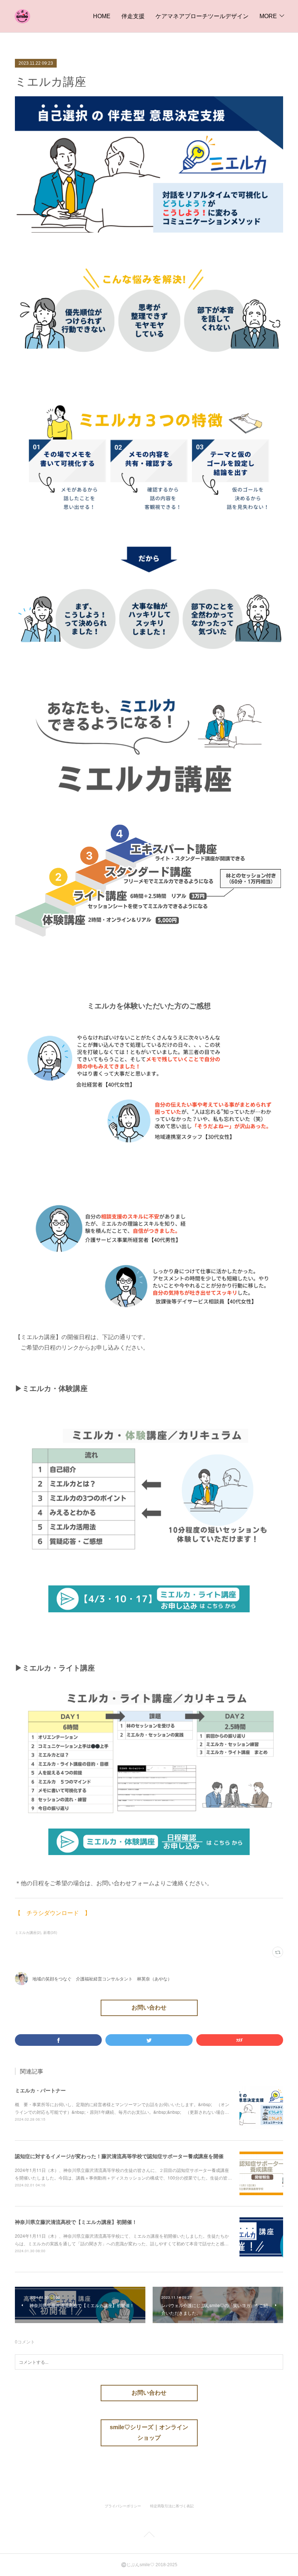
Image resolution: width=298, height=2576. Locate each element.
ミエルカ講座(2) (28, 1932)
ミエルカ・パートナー (40, 2090)
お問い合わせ (149, 2007)
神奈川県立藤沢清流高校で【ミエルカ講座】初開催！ (76, 2222)
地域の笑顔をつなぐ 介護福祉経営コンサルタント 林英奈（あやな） (102, 1978)
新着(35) (50, 1932)
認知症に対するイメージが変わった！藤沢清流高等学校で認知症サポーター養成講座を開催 (119, 2156)
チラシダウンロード (53, 1913)
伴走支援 (133, 16)
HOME (102, 16)
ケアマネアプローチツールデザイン (202, 16)
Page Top (149, 2536)
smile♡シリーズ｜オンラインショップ (149, 2432)
